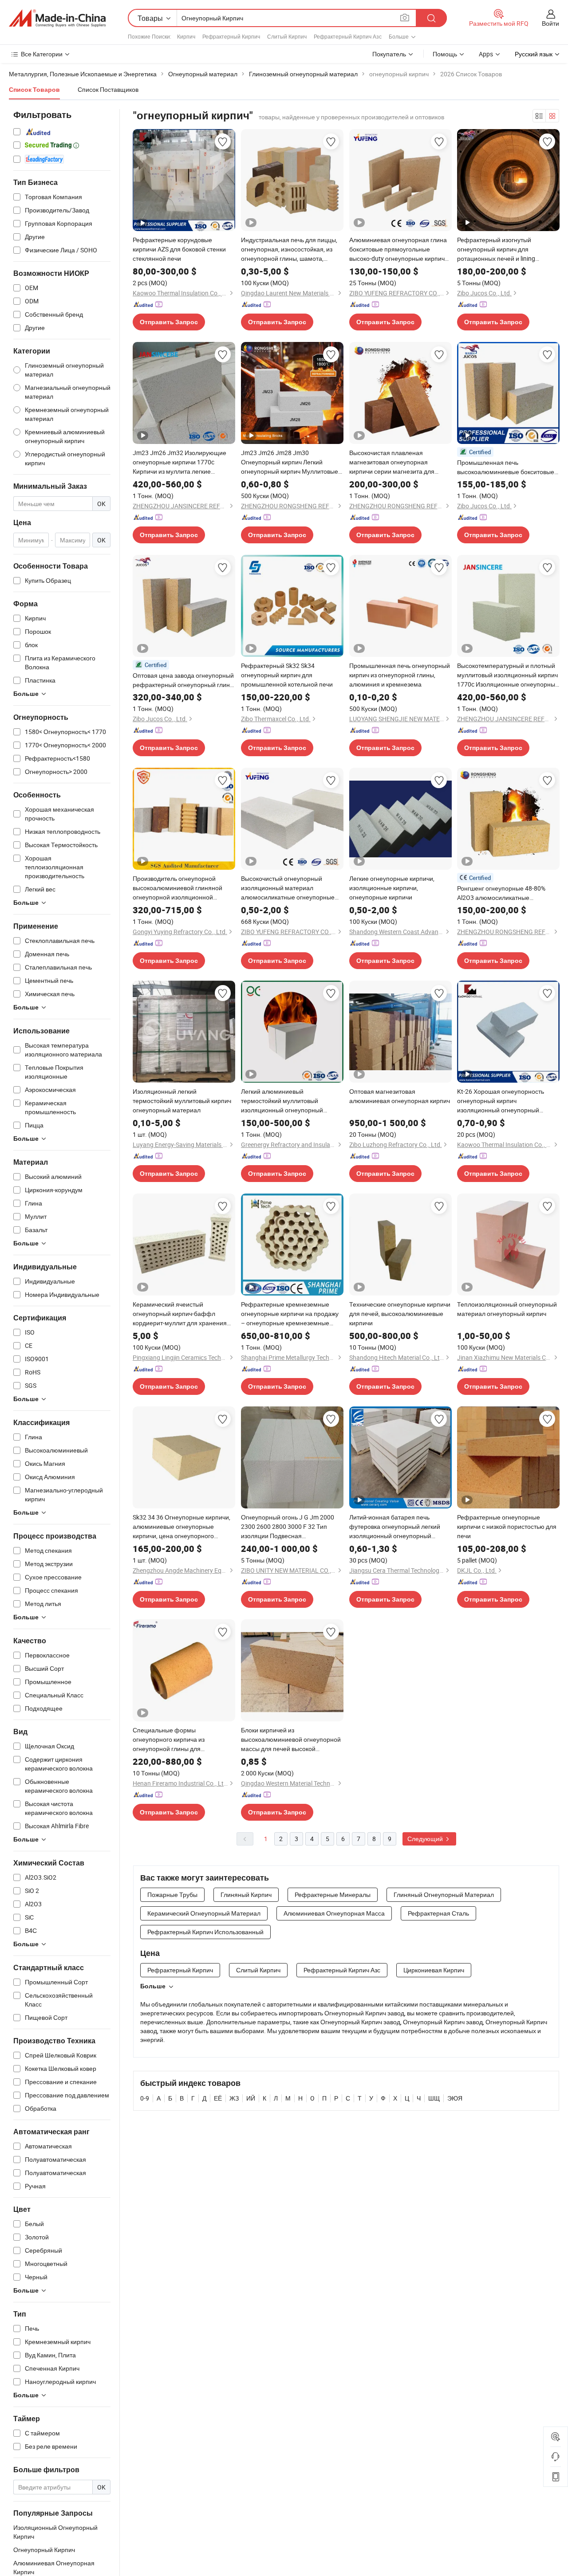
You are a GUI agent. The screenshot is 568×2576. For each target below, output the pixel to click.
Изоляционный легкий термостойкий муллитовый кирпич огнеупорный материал (182, 1101)
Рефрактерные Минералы (333, 1895)
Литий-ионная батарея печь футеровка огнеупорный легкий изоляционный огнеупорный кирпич (395, 1527)
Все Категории (42, 54)
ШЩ (434, 2098)
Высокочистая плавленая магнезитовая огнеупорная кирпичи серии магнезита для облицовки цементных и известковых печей (392, 462)
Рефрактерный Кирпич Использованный (205, 1932)
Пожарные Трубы (172, 1895)
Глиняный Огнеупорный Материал (444, 1895)
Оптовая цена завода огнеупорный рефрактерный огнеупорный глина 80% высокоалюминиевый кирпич (183, 680)
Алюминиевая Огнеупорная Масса (334, 1913)
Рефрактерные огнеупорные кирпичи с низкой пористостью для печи (507, 1526)
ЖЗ (234, 2098)
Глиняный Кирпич (246, 1895)
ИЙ (251, 2098)
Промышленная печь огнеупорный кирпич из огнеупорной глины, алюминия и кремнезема (400, 675)
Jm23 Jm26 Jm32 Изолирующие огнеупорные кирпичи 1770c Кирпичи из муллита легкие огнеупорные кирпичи (179, 462)
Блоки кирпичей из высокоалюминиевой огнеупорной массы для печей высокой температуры (291, 1740)
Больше (153, 1986)
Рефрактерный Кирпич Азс (348, 36)
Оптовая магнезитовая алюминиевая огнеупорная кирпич (400, 1096)
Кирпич (186, 36)
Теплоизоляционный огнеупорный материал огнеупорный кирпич (507, 1309)
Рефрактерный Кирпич (231, 36)
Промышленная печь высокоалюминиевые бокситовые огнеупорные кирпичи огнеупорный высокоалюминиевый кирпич (508, 467)
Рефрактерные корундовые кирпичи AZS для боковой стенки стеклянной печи (179, 249)
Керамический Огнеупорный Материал (204, 1913)
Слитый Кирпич (287, 36)
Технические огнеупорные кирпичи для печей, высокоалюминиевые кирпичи (400, 1314)
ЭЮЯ (455, 2098)
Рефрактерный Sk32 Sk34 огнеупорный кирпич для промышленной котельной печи (287, 675)
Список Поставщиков (108, 89)
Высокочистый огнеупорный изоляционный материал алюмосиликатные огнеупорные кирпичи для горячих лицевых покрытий (288, 888)
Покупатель (389, 54)
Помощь (445, 54)
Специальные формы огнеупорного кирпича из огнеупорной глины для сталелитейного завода (169, 1740)
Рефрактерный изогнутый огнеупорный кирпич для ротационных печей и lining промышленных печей (496, 249)
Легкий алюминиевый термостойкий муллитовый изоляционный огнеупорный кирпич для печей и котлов (282, 1101)
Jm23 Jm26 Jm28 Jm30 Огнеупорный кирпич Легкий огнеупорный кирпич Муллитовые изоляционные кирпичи (290, 462)
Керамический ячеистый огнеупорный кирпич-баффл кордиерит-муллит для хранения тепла (180, 1314)
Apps (486, 54)
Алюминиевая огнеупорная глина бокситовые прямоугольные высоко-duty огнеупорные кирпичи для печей (399, 249)
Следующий (426, 1839)
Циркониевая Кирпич (434, 1970)
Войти (550, 23)
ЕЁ (218, 2098)
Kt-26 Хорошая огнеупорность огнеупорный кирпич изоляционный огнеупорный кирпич (501, 1101)
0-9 (145, 2098)
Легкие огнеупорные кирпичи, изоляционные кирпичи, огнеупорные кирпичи (392, 888)
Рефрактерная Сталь (438, 1913)
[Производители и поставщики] (57, 18)
